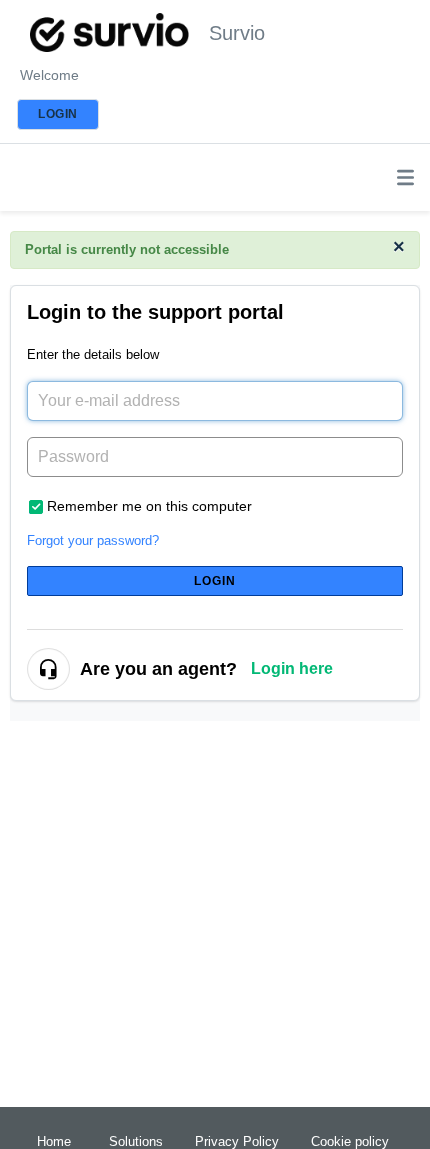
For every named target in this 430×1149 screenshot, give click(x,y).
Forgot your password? (93, 540)
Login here (292, 668)
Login (215, 581)
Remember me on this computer (149, 506)
